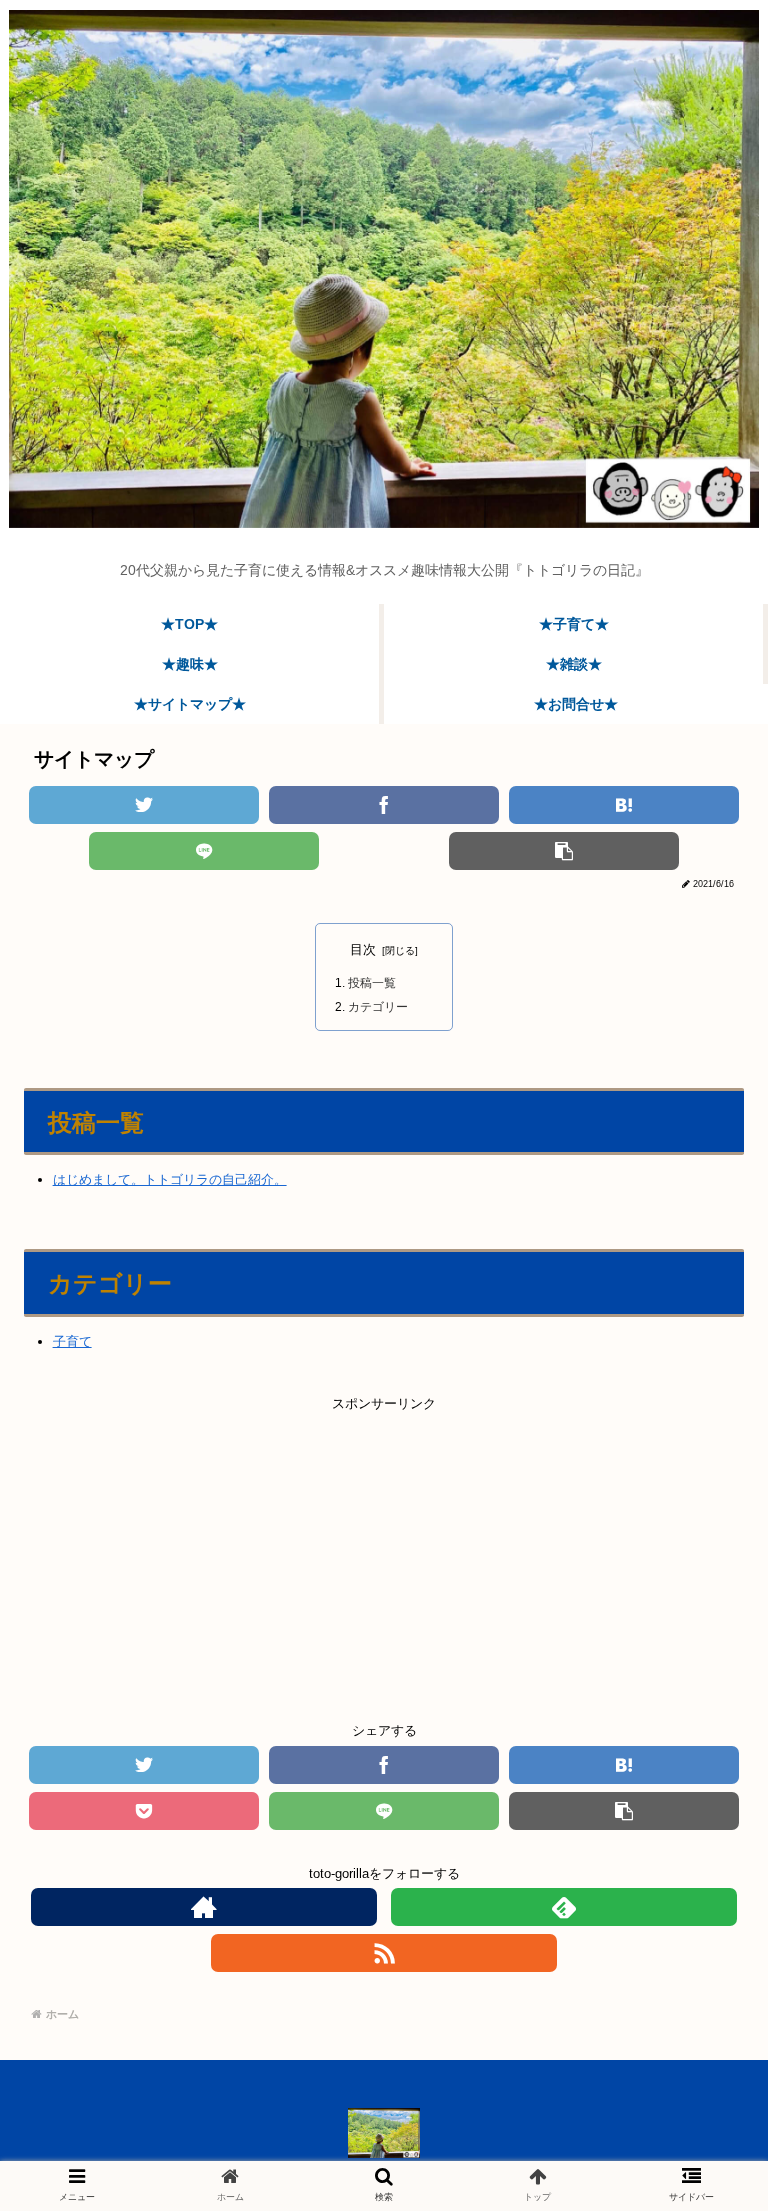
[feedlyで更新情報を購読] (564, 1907)
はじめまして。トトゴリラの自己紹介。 (170, 1179)
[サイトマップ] (624, 805)
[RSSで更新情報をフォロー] (384, 1953)
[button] (698, 1809)
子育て (72, 1341)
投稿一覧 (372, 982)
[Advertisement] (384, 1555)
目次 (363, 949)
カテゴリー (378, 1006)
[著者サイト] (204, 1907)
